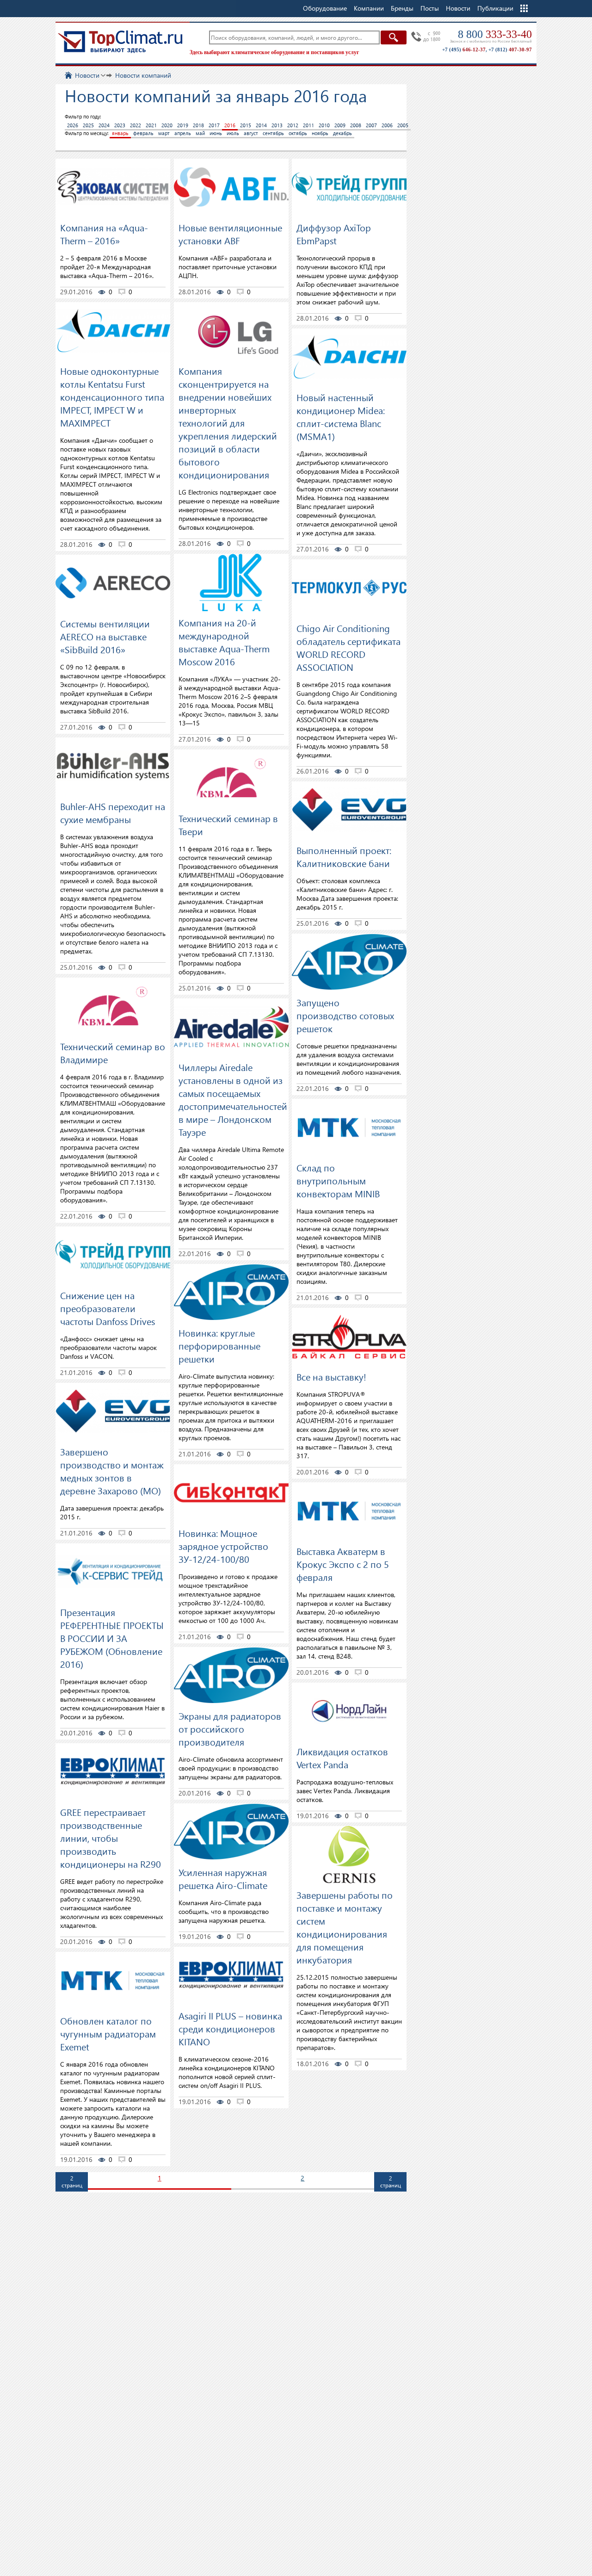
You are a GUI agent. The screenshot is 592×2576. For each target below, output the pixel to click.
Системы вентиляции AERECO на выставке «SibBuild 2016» (105, 636)
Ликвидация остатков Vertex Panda (342, 1758)
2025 (88, 125)
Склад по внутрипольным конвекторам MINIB (338, 1180)
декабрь (342, 133)
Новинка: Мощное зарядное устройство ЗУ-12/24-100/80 (223, 1546)
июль (233, 133)
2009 (340, 125)
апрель (183, 133)
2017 (214, 125)
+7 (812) (510, 50)
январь (120, 133)
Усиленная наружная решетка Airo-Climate (223, 1878)
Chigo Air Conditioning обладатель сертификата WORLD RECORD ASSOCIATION (348, 647)
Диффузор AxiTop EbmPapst (334, 234)
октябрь (298, 133)
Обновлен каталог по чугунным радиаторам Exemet (108, 2033)
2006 (387, 125)
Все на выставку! (331, 1376)
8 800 (495, 34)
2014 (261, 125)
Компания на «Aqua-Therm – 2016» (104, 234)
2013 (277, 125)
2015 (246, 125)
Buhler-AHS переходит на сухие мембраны (113, 812)
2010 (324, 125)
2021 (151, 125)
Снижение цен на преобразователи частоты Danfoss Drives (108, 1308)
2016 (230, 125)
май (200, 133)
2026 (73, 125)
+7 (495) (464, 50)
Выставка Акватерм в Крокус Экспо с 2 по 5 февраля (343, 1564)
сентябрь (273, 133)
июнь (216, 133)
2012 (293, 125)
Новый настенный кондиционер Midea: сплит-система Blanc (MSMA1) (341, 416)
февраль (143, 133)
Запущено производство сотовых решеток (345, 1015)
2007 (371, 125)
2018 (198, 125)
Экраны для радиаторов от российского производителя (230, 1728)
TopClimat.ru (120, 42)
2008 (356, 125)
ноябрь (320, 133)
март (164, 133)
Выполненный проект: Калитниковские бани (344, 856)
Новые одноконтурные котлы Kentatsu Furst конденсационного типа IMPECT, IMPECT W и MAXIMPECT (112, 396)
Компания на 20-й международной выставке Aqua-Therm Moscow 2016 (224, 642)
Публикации (495, 8)
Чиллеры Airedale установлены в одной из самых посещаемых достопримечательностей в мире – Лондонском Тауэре (233, 1099)
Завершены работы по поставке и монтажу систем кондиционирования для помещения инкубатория (345, 1927)
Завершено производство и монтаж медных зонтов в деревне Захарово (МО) (112, 1471)
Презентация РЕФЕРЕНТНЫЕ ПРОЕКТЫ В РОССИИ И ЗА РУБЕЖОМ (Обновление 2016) (112, 1638)
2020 (167, 125)
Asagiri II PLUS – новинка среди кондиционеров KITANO (230, 2028)
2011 (308, 125)
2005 (403, 125)
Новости (458, 8)
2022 (136, 125)
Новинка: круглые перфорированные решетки (219, 1345)
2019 (183, 125)
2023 (120, 125)
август (251, 133)
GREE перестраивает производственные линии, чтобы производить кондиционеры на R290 (111, 1838)
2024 (104, 125)
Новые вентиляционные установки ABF (230, 234)
